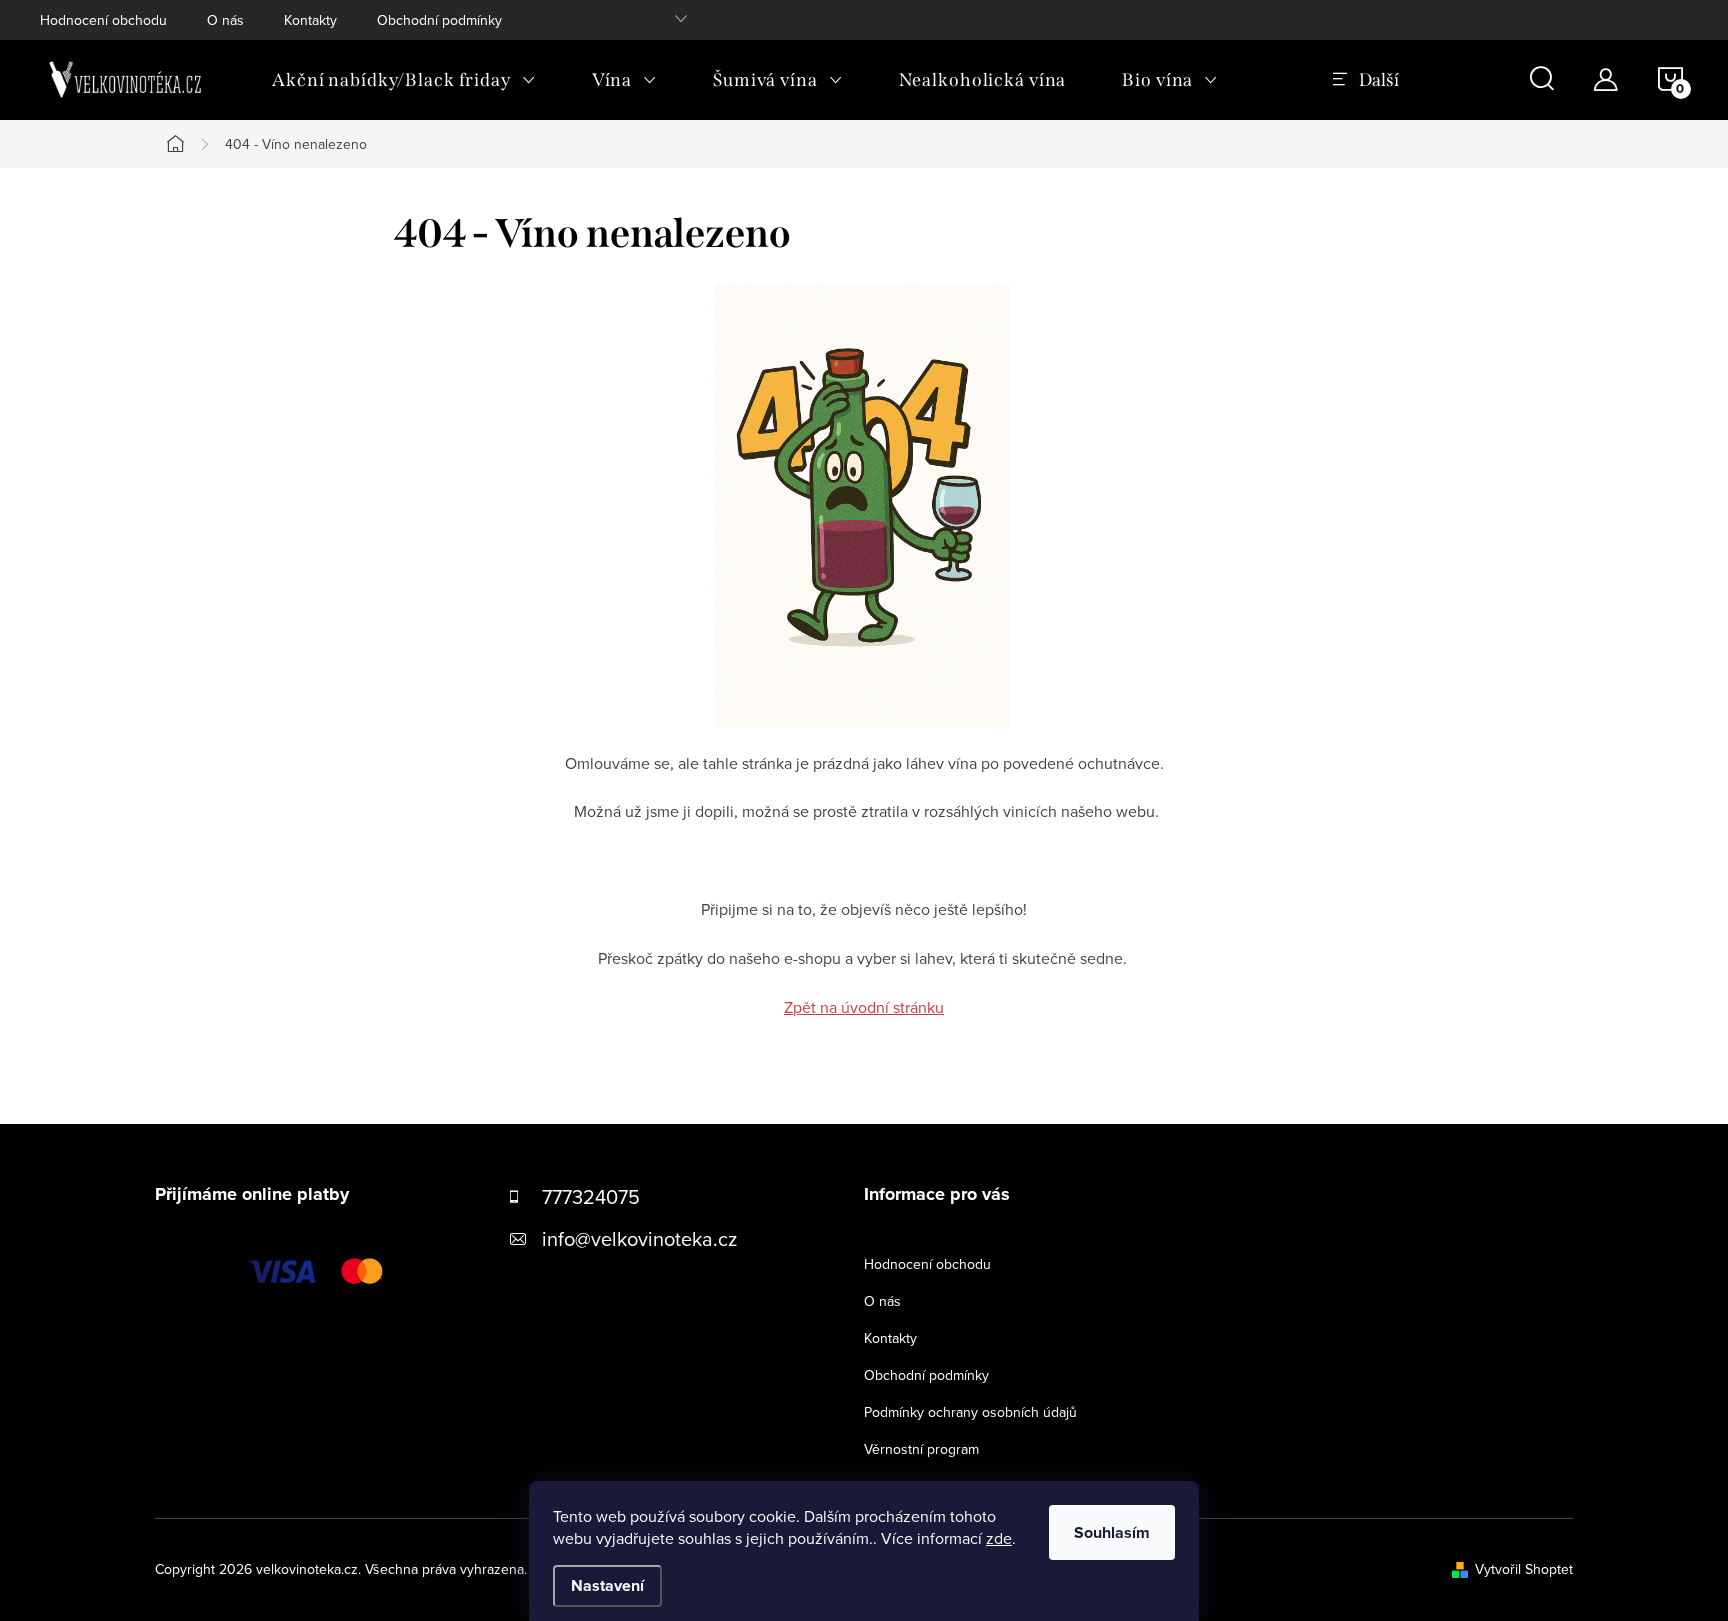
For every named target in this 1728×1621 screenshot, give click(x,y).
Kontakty (310, 20)
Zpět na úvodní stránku (864, 1007)
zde (999, 1538)
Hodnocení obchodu (103, 20)
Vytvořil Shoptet (1524, 1569)
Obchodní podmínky (439, 20)
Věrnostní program (921, 1449)
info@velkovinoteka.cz (639, 1238)
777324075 (591, 1196)
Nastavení (607, 1585)
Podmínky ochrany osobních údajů (970, 1412)
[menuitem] (404, 80)
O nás (225, 20)
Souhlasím (1112, 1532)
